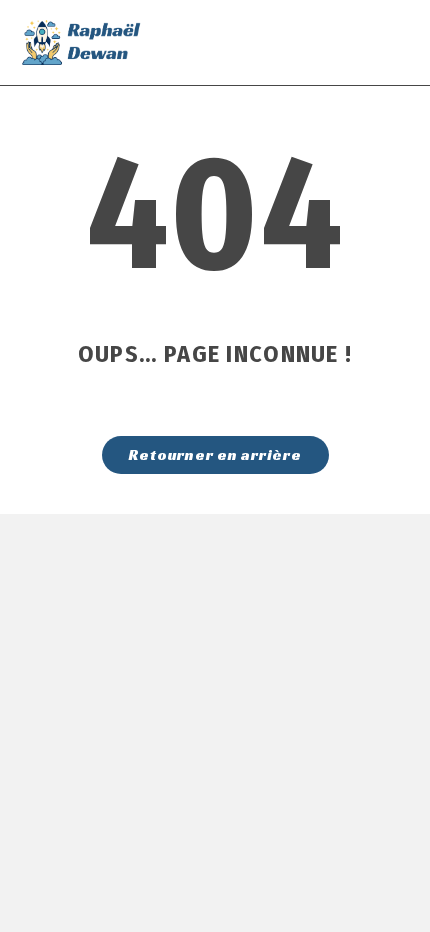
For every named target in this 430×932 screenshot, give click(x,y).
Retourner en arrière (215, 454)
